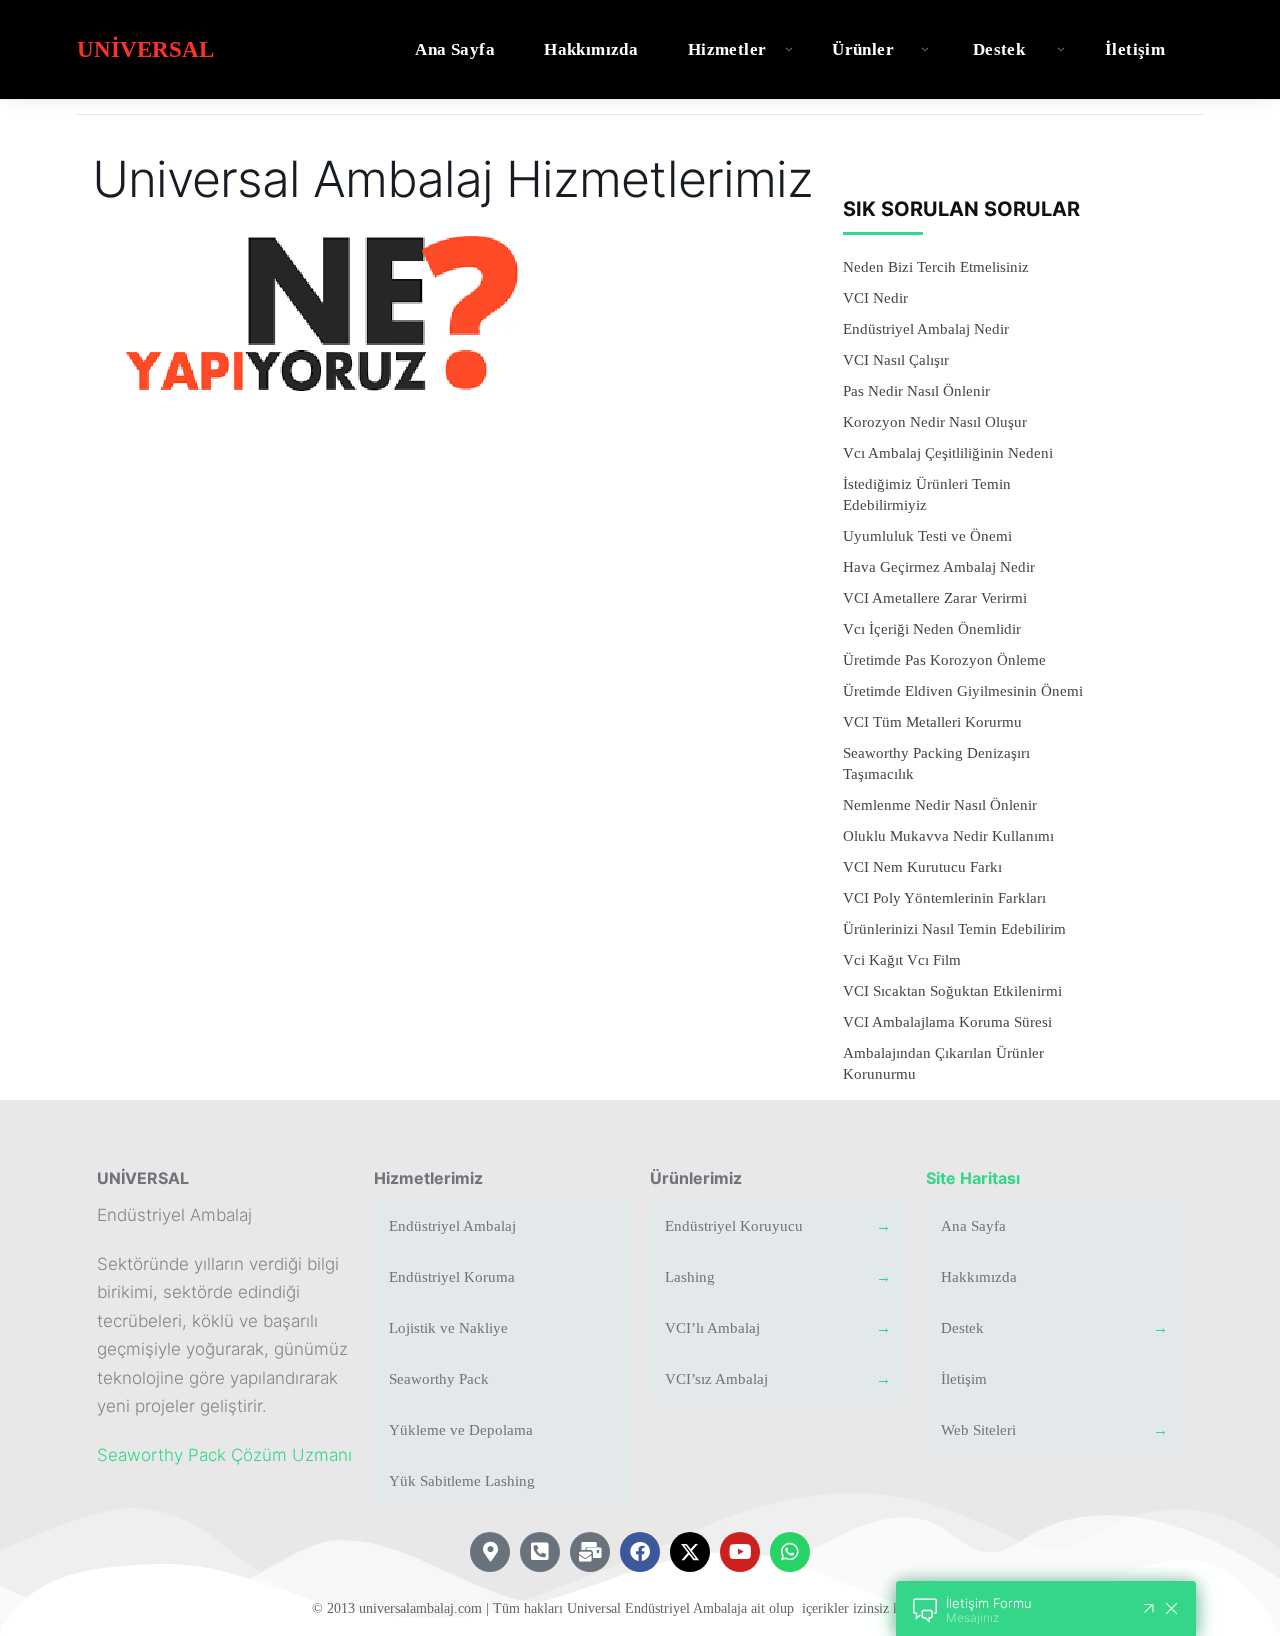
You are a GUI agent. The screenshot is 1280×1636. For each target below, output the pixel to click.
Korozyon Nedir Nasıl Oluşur (935, 422)
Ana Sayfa (455, 49)
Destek (999, 49)
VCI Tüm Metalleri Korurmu (932, 722)
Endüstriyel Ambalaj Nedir (926, 329)
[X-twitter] (690, 1552)
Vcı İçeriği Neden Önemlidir (932, 629)
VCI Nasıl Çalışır (896, 360)
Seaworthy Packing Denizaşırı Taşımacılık (936, 763)
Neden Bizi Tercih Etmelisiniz (936, 267)
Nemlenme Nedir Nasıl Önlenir (940, 805)
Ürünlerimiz (696, 1178)
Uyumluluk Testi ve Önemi (927, 536)
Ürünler (863, 49)
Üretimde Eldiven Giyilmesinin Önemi (963, 691)
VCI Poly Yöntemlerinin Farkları (944, 898)
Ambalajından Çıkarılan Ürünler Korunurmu (943, 1063)
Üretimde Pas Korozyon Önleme (944, 660)
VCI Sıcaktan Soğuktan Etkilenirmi (952, 991)
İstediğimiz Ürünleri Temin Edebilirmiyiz (927, 494)
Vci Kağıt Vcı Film (902, 960)
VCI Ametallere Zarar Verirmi (935, 598)
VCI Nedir (875, 298)
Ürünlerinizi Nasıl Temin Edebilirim (954, 929)
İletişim (1135, 49)
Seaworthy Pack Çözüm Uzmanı (224, 1455)
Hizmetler (727, 49)
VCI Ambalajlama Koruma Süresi (947, 1022)
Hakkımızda (591, 49)
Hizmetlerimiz (428, 1178)
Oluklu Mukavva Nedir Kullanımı (948, 836)
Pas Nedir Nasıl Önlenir (916, 391)
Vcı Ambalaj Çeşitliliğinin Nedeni (948, 453)
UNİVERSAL (143, 1178)
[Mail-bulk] (590, 1552)
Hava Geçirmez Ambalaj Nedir (939, 567)
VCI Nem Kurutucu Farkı (922, 867)
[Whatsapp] (790, 1552)
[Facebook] (640, 1552)
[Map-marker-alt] (490, 1552)
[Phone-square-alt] (540, 1552)
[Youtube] (740, 1552)
